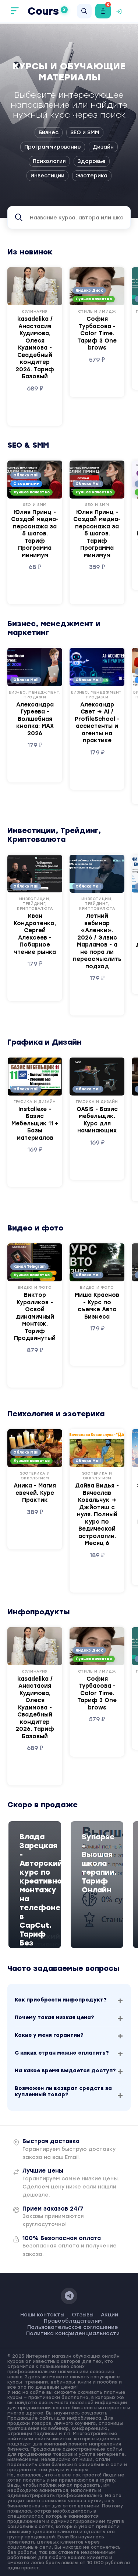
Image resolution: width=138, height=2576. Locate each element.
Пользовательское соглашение (73, 2327)
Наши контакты (42, 2315)
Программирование (53, 147)
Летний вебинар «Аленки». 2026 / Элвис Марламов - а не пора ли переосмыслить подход (97, 941)
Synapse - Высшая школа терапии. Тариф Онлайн (97, 1863)
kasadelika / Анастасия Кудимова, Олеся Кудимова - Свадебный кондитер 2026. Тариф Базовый (35, 348)
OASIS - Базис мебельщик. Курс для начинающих (97, 1120)
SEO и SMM (85, 133)
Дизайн (103, 147)
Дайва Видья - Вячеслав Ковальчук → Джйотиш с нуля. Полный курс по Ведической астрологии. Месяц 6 (97, 1514)
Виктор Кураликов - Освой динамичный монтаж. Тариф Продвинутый (35, 1317)
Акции (109, 2315)
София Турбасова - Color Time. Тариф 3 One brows (97, 333)
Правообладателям (73, 2321)
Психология (49, 161)
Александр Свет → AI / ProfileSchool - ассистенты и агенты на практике (97, 723)
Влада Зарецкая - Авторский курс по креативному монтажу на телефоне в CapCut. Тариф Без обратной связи (35, 1899)
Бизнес (49, 133)
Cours (47, 11)
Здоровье (92, 161)
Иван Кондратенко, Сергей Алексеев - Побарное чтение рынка (35, 934)
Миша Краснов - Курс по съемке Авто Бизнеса (97, 1306)
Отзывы (83, 2315)
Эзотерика (92, 176)
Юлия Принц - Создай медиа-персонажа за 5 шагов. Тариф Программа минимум (35, 534)
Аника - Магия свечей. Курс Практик (35, 1493)
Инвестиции (47, 176)
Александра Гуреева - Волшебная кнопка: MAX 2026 (35, 719)
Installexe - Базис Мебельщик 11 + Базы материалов (35, 1124)
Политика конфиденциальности (73, 2334)
